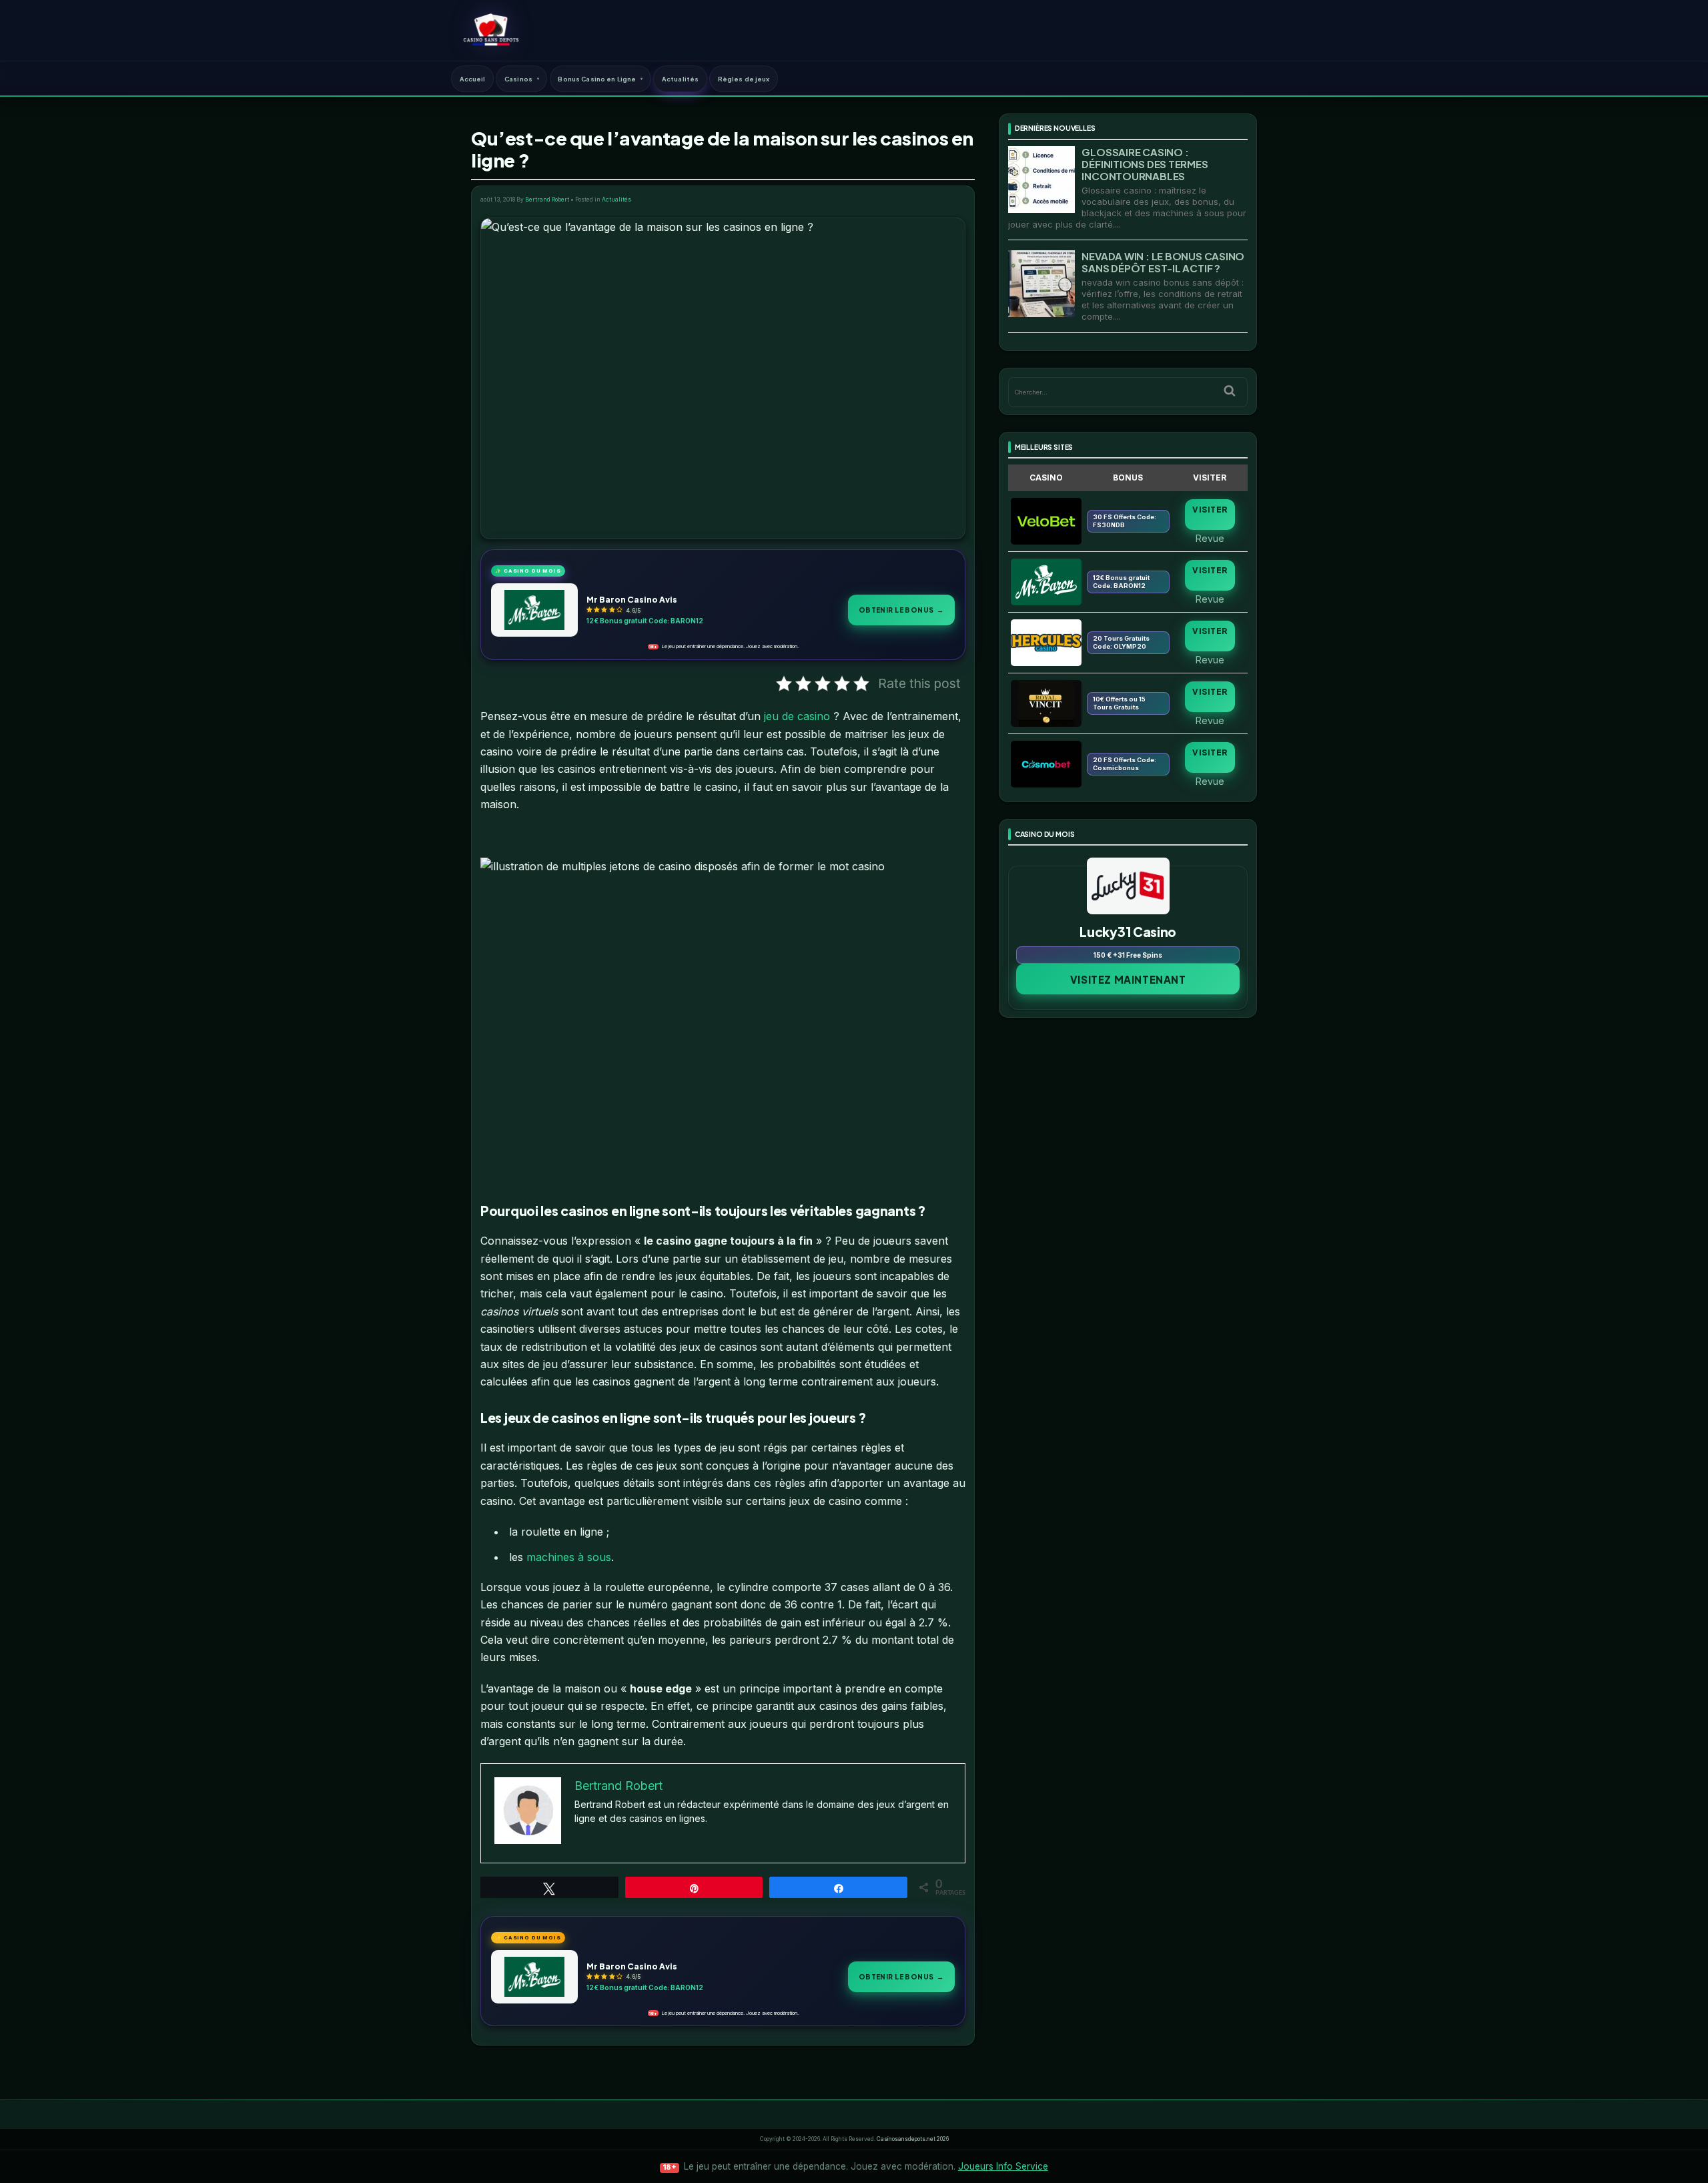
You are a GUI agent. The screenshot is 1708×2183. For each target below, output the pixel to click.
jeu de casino (797, 716)
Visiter (1210, 510)
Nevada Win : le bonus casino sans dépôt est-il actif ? (1163, 262)
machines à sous (569, 1557)
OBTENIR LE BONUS (901, 610)
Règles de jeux (744, 79)
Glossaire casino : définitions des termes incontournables (1145, 164)
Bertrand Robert (547, 200)
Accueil (473, 79)
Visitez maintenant (1128, 979)
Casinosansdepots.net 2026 (913, 2139)
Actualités (680, 79)
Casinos (518, 79)
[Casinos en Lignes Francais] (491, 30)
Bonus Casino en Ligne (597, 79)
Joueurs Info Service (1003, 2166)
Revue (1210, 538)
